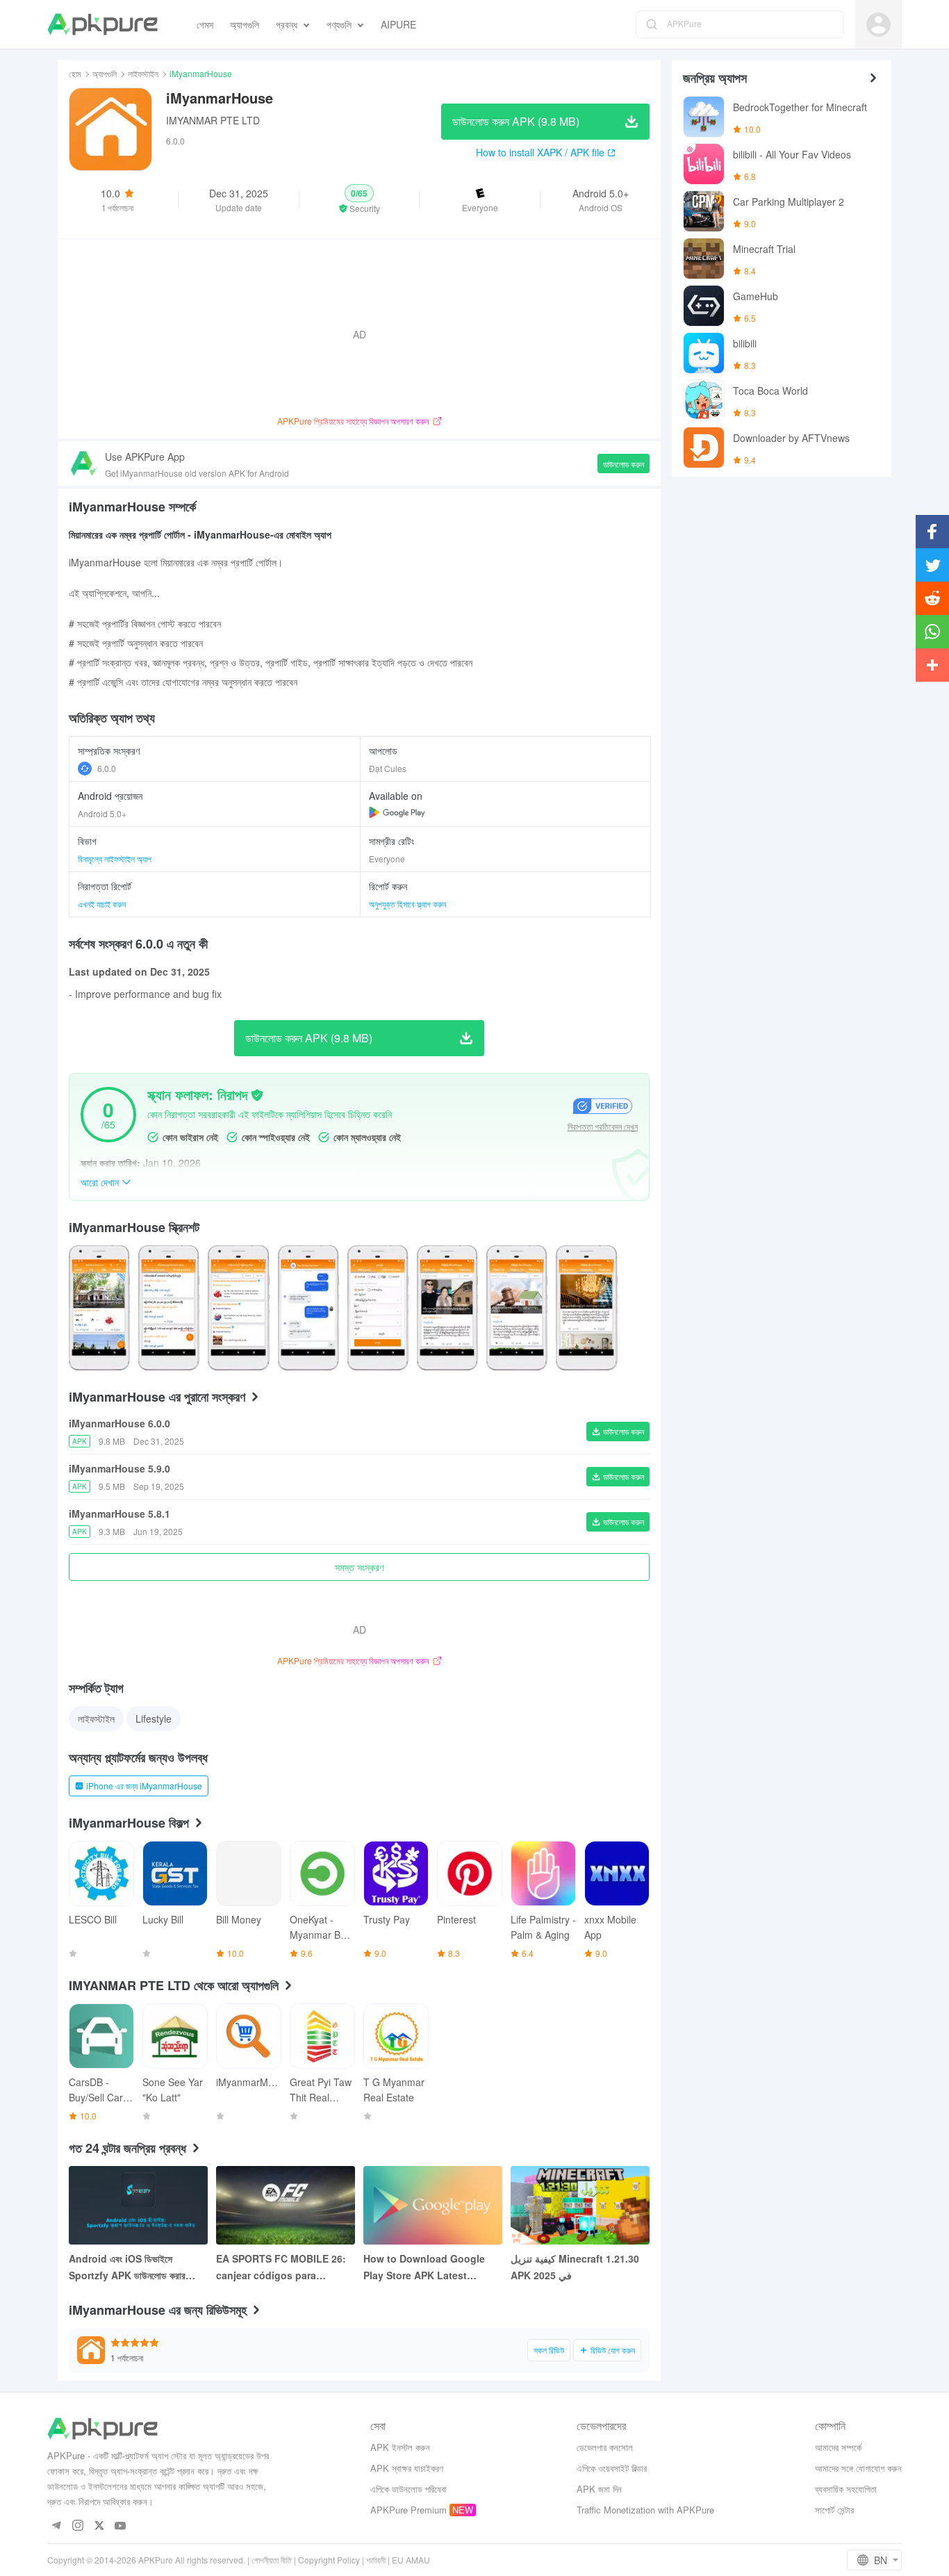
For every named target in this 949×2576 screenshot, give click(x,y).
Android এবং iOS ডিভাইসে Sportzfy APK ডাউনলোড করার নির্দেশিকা (127, 2267)
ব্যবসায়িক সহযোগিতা (846, 2489)
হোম (75, 73)
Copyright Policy (329, 2560)
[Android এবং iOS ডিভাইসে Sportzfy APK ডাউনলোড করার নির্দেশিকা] (138, 2205)
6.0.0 (107, 768)
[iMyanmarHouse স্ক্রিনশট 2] (238, 1308)
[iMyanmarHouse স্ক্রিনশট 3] (308, 1308)
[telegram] (56, 2526)
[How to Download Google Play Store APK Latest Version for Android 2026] (433, 2205)
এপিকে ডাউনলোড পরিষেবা (409, 2489)
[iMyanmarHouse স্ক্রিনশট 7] (586, 1308)
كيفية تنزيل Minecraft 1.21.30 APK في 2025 (575, 2267)
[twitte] (99, 2526)
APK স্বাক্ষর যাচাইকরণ (407, 2468)
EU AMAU (411, 2560)
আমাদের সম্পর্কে (838, 2447)
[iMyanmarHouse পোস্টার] (99, 1308)
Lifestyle (154, 1718)
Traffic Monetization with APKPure (645, 2510)
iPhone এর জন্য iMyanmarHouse (144, 1786)
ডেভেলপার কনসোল (605, 2447)
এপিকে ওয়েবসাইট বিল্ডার (612, 2468)
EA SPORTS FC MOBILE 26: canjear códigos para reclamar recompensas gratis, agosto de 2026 (281, 2267)
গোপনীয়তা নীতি (272, 2560)
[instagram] (77, 2526)
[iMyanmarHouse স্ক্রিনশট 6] (517, 1308)
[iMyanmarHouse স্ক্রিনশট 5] (447, 1308)
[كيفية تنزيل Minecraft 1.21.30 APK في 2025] (580, 2205)
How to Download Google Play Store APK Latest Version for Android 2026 (424, 2267)
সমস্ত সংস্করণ (359, 1567)
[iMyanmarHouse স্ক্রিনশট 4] (378, 1308)
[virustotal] (257, 1095)
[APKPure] (102, 24)
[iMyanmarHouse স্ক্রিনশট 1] (169, 1308)
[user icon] (878, 25)
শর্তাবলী (376, 2560)
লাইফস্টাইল (143, 73)
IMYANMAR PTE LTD (213, 120)
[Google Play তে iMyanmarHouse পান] (397, 812)
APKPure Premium (409, 2510)
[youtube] (121, 2526)
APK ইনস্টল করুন (400, 2447)
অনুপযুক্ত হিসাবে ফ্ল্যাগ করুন (407, 904)
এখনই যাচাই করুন (102, 904)
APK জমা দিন (599, 2489)
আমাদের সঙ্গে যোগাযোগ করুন (858, 2468)
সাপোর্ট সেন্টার (834, 2510)
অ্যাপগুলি (105, 73)
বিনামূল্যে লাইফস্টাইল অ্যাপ (115, 859)
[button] (360, 199)
